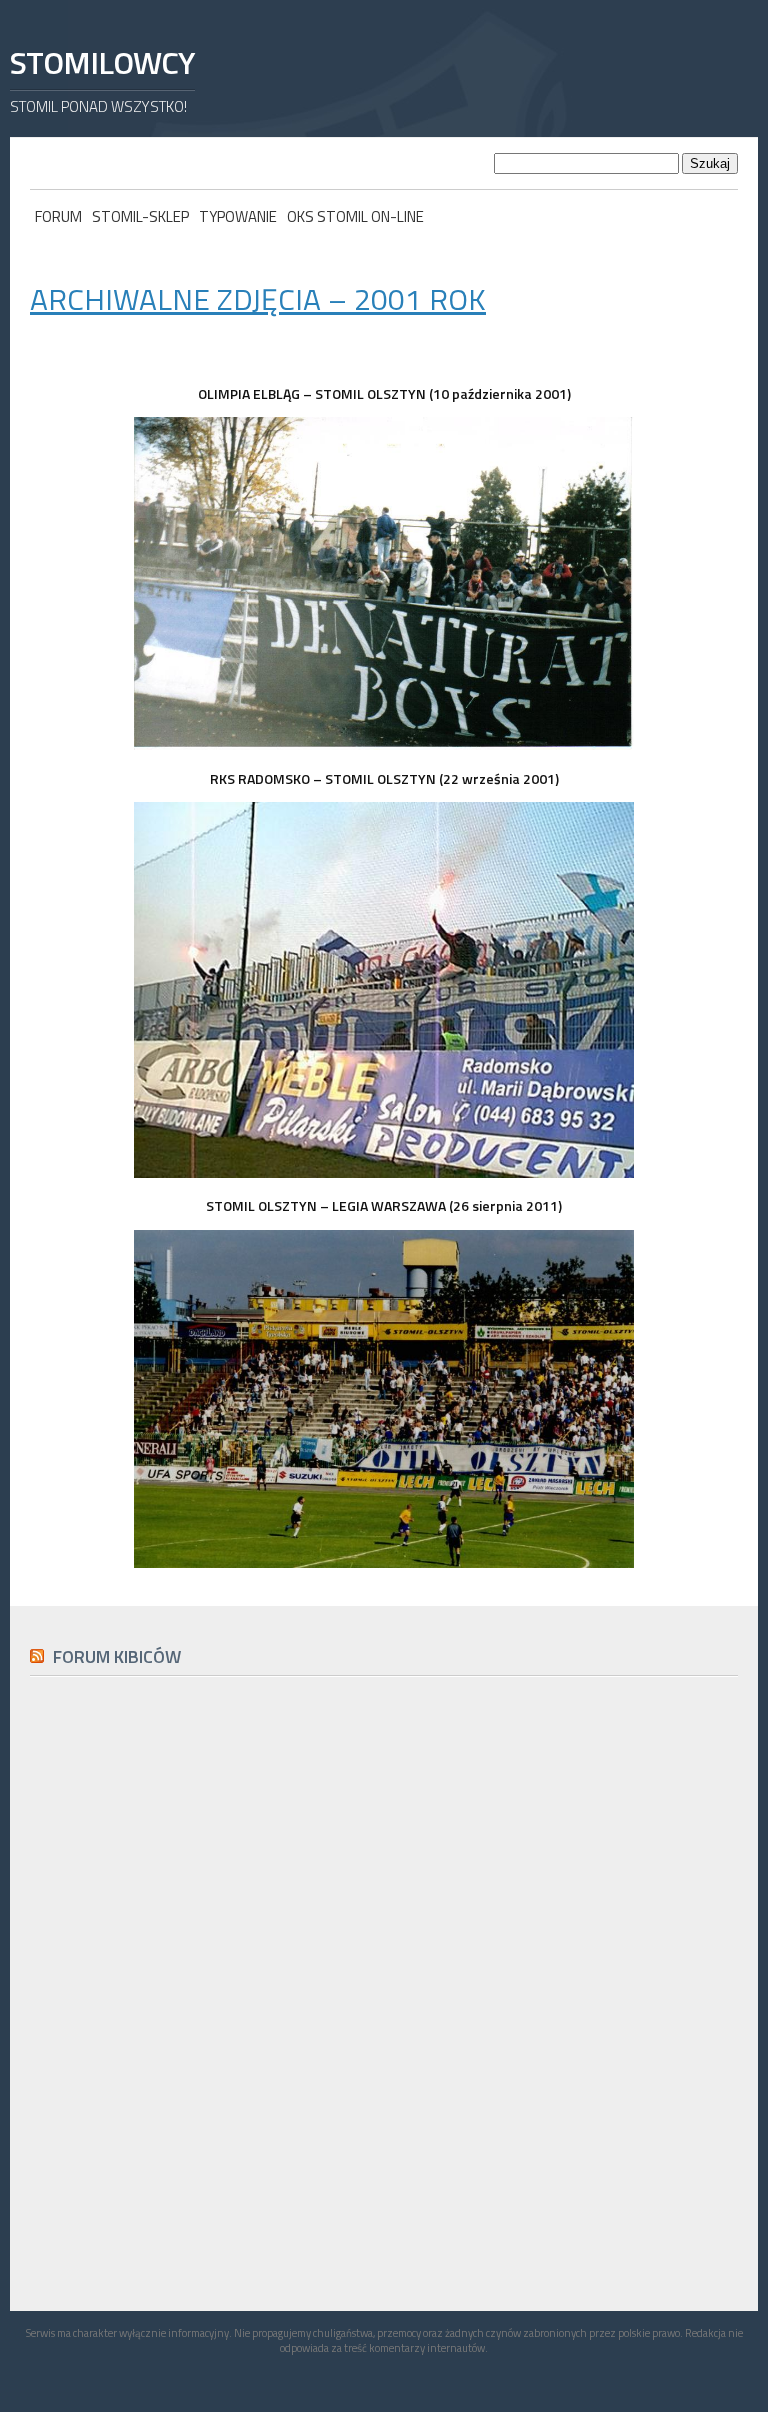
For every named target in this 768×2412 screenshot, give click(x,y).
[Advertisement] (180, 2141)
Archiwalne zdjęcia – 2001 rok (258, 299)
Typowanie (238, 216)
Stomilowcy (102, 62)
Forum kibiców (117, 1656)
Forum (58, 216)
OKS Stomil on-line (355, 216)
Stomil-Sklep (140, 216)
